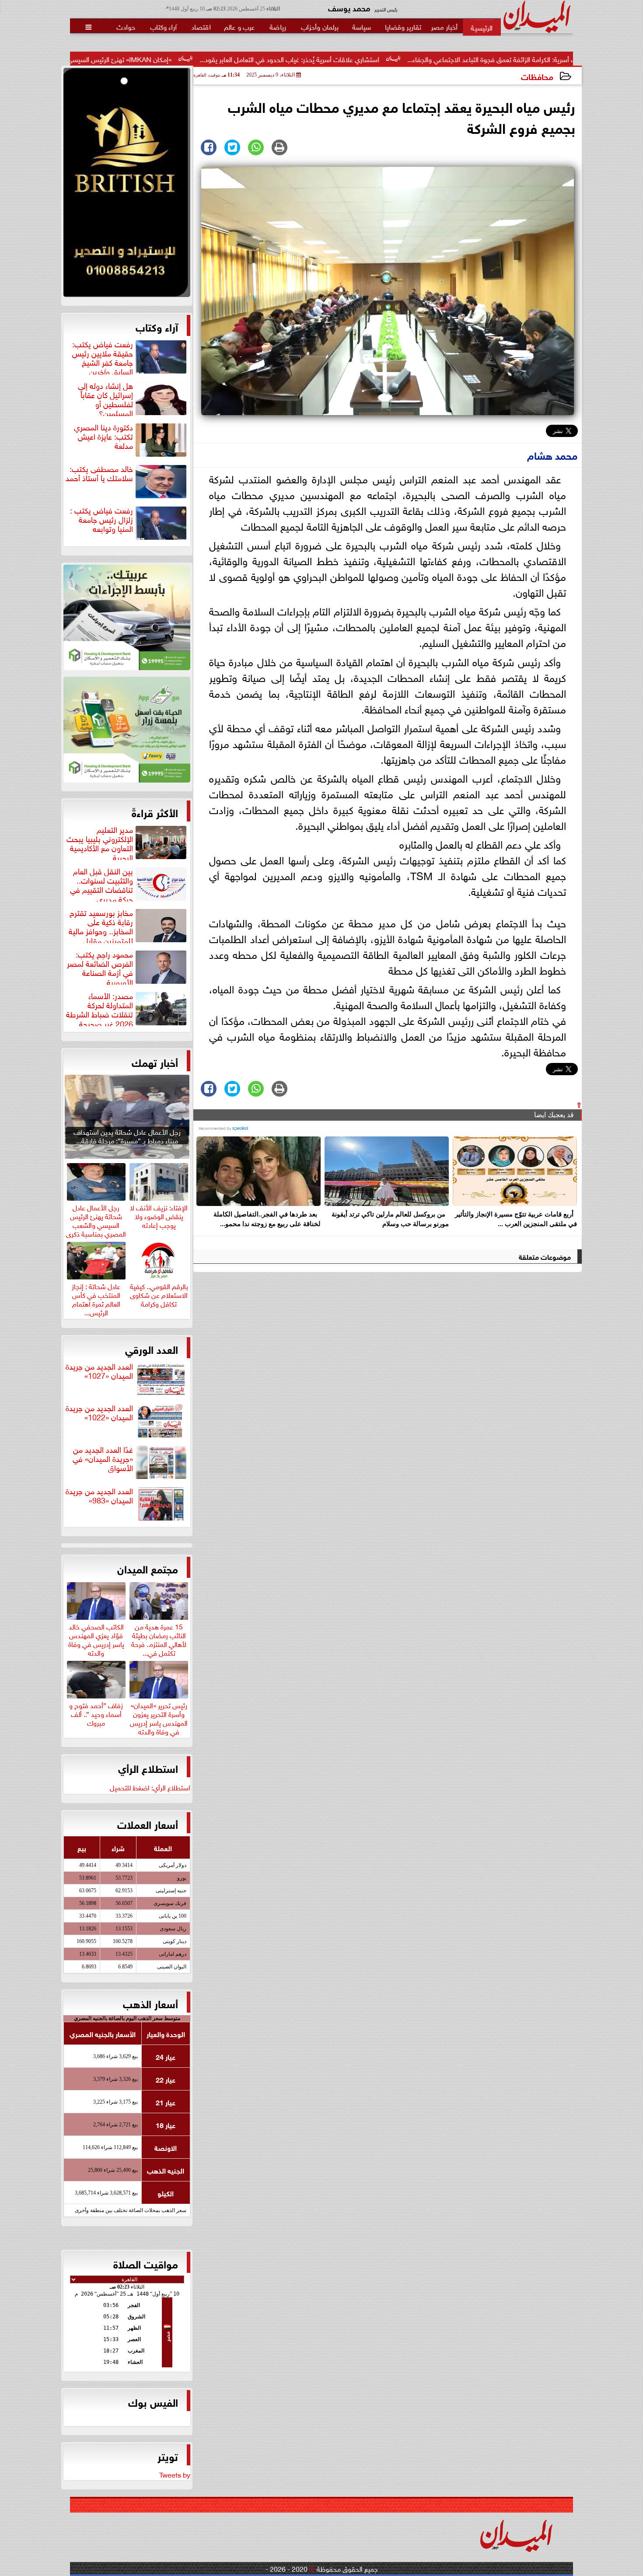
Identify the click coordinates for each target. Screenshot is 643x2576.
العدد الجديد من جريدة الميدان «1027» (99, 1371)
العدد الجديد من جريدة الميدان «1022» (99, 1413)
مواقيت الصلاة (146, 2263)
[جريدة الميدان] (127, 185)
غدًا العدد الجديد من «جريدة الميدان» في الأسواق (103, 1459)
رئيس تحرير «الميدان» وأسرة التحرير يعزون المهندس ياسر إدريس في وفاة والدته (159, 1717)
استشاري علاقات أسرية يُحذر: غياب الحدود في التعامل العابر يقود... (409, 59)
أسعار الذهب (150, 2003)
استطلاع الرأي (148, 1768)
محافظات (537, 76)
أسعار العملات (148, 1824)
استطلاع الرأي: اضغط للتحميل (150, 1787)
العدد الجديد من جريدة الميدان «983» (99, 1496)
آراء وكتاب (157, 326)
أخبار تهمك (155, 1062)
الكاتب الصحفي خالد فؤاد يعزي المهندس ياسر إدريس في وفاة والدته (96, 1638)
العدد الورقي (152, 1349)
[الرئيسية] (482, 27)
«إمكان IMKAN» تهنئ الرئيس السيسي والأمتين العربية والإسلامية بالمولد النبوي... (180, 59)
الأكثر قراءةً (155, 812)
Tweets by (175, 2474)
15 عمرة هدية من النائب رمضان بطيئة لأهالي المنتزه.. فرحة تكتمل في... (159, 1638)
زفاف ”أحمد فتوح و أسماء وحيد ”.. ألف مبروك (96, 1713)
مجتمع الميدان (148, 1568)
